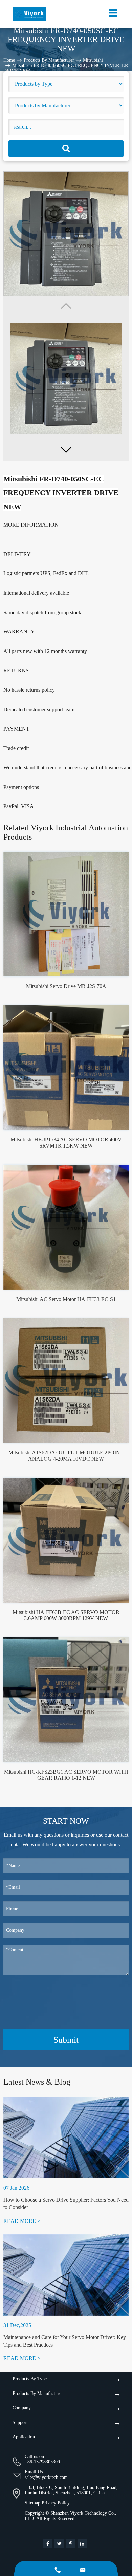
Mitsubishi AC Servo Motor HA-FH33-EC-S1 (66, 1299)
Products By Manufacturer (49, 60)
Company (22, 2408)
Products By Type (30, 2379)
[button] (66, 450)
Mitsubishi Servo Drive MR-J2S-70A (66, 986)
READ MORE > (22, 2221)
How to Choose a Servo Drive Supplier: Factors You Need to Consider (66, 2203)
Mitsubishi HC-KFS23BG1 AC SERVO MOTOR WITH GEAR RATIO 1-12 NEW (66, 1775)
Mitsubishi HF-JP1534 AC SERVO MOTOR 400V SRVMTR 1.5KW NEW (66, 1143)
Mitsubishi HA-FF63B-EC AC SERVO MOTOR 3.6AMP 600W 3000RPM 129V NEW (66, 1615)
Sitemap (32, 2503)
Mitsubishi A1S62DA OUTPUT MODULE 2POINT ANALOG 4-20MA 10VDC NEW (66, 1456)
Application (24, 2437)
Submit (66, 2040)
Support (20, 2422)
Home (9, 60)
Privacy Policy (56, 2503)
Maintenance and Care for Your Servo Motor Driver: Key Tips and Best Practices (65, 2341)
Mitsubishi (93, 60)
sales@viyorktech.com (46, 2477)
